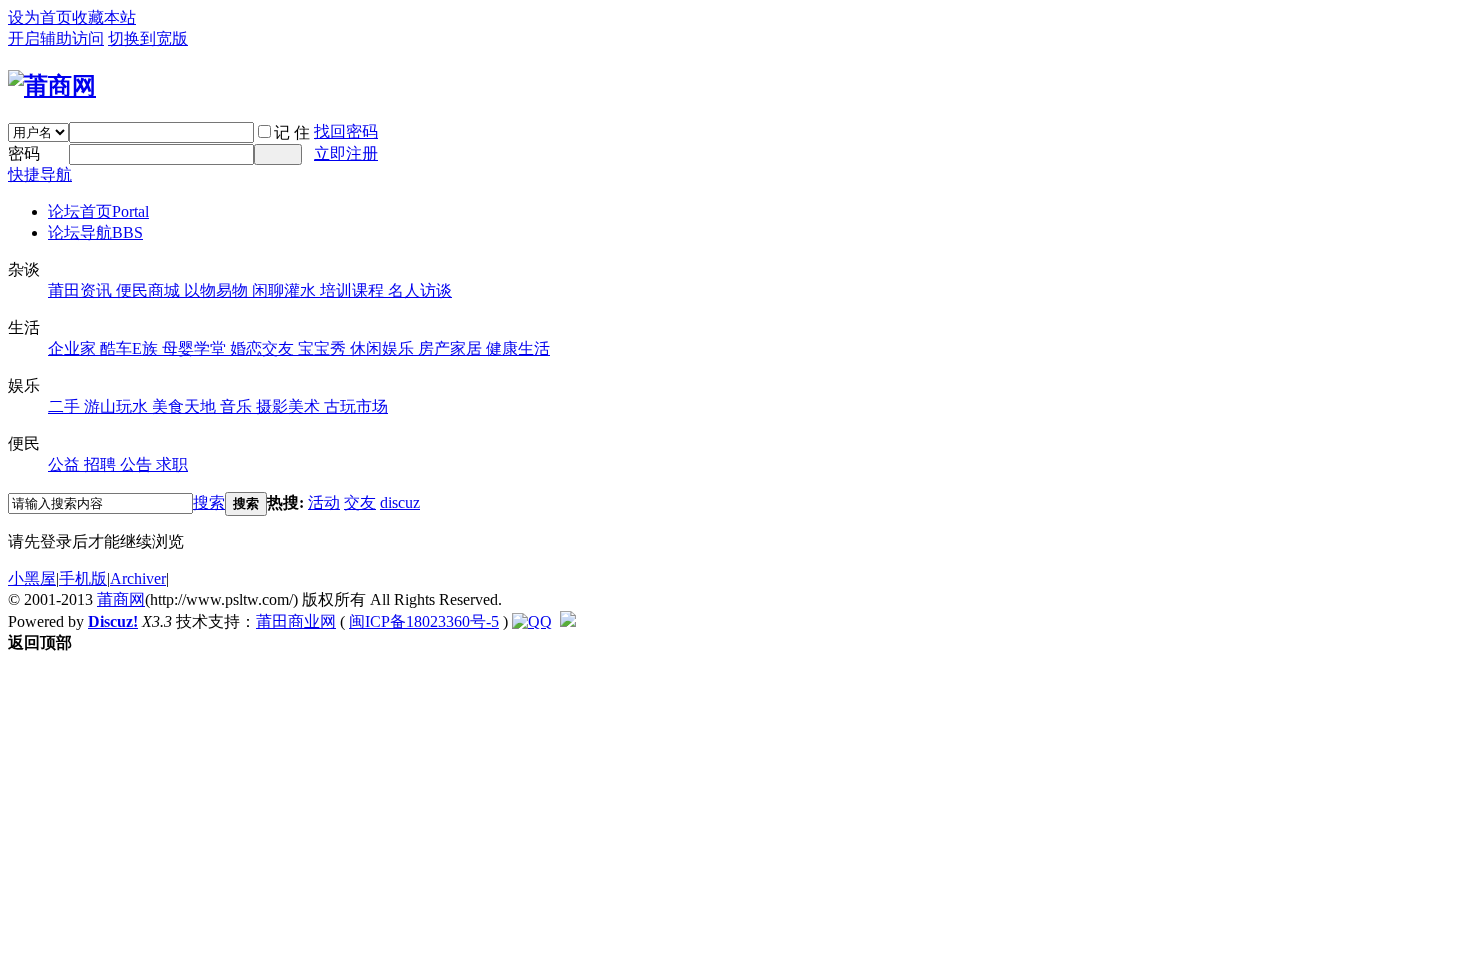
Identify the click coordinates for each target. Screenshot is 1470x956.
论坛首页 (98, 211)
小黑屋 (32, 578)
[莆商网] (52, 86)
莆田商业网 (296, 621)
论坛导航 (95, 232)
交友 (360, 502)
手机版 (83, 578)
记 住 (292, 132)
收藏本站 (104, 17)
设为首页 (40, 17)
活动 (324, 502)
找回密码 (346, 131)
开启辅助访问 (56, 38)
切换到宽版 (148, 38)
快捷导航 (40, 174)
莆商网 (121, 599)
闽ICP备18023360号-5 (424, 621)
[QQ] (532, 621)
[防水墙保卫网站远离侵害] (568, 621)
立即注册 (346, 153)
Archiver (138, 578)
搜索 (209, 502)
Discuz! (113, 621)
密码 (24, 153)
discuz (400, 502)
